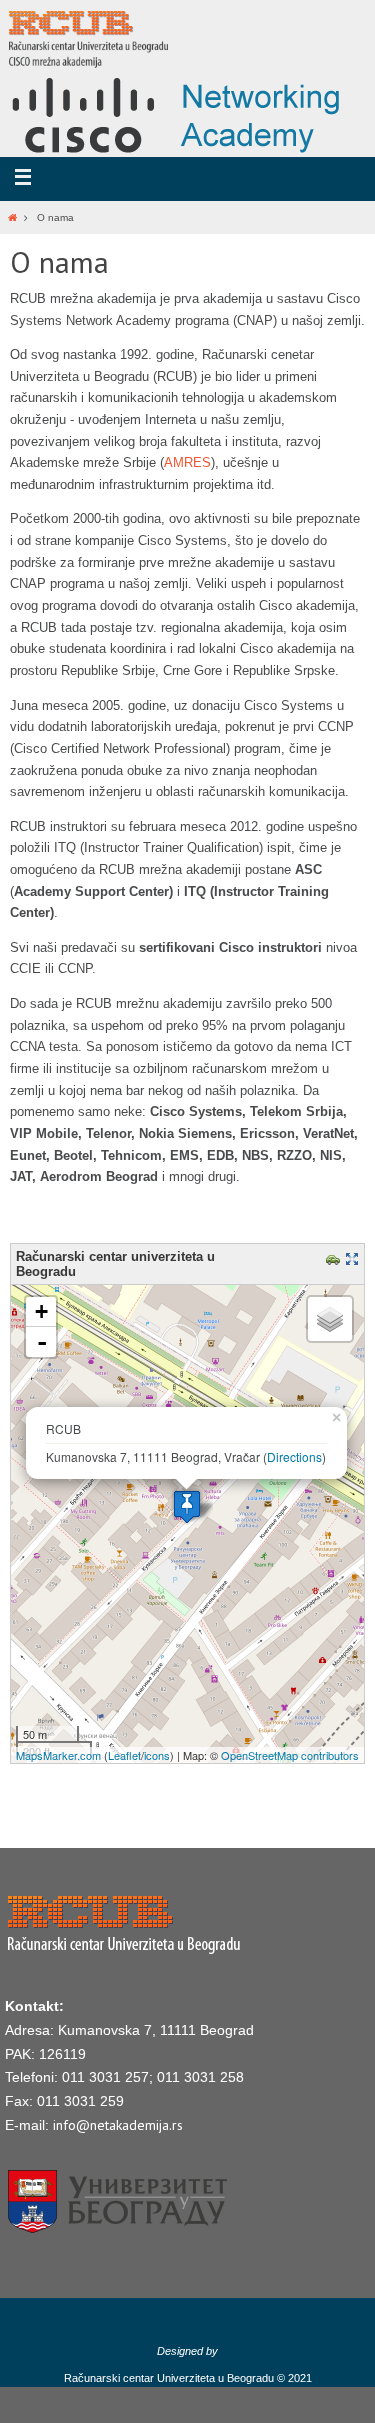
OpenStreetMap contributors (290, 1755)
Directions (294, 1456)
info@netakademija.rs (118, 2125)
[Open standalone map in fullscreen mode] (354, 1261)
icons (157, 1755)
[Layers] (330, 1319)
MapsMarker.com (58, 1755)
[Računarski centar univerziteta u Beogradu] (187, 1506)
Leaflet (124, 1755)
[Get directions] (335, 1261)
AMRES (187, 462)
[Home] (12, 217)
